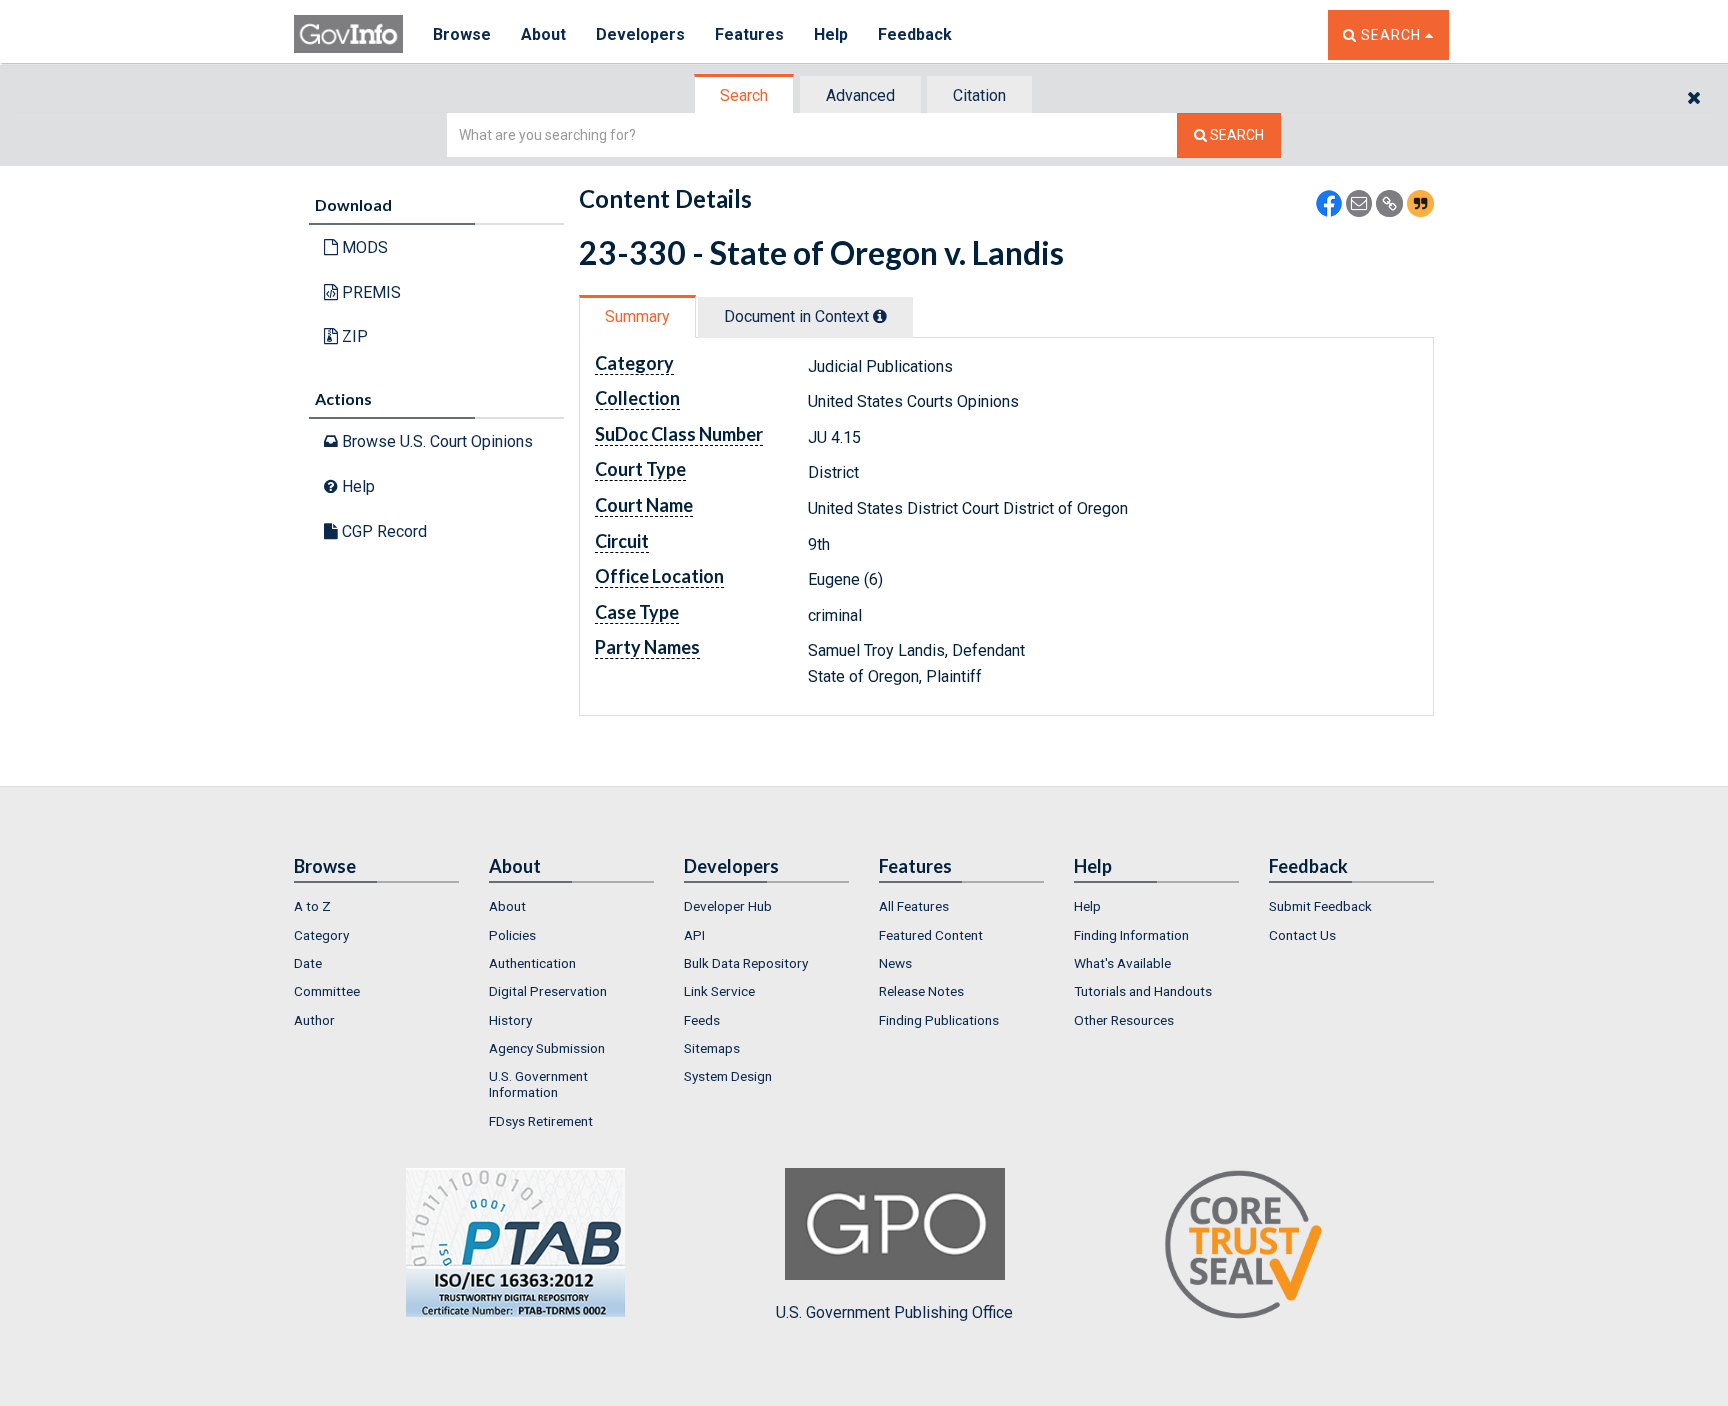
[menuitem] (376, 906)
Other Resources (1124, 1020)
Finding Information (1131, 935)
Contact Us (1302, 935)
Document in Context (798, 316)
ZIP (353, 336)
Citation (979, 95)
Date (308, 963)
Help (831, 34)
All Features (914, 906)
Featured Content (931, 935)
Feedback (915, 34)
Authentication (532, 963)
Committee (327, 991)
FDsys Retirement (541, 1121)
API (694, 935)
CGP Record (382, 531)
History (510, 1020)
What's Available (1122, 963)
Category (321, 935)
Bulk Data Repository (746, 963)
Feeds (702, 1020)
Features (749, 34)
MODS (363, 247)
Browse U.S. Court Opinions (435, 441)
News (895, 963)
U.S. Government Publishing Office (894, 1312)
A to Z (312, 906)
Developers (640, 34)
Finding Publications (939, 1020)
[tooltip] (880, 316)
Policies (512, 935)
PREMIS (369, 292)
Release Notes (921, 991)
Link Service (719, 991)
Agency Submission (547, 1048)
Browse (462, 34)
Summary (637, 316)
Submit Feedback (1320, 906)
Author (314, 1020)
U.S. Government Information (538, 1084)
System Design (728, 1076)
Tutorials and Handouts (1143, 991)
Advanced (860, 95)
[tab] (745, 95)
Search (744, 95)
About (543, 34)
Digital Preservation (548, 991)
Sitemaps (712, 1048)
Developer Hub (728, 906)
